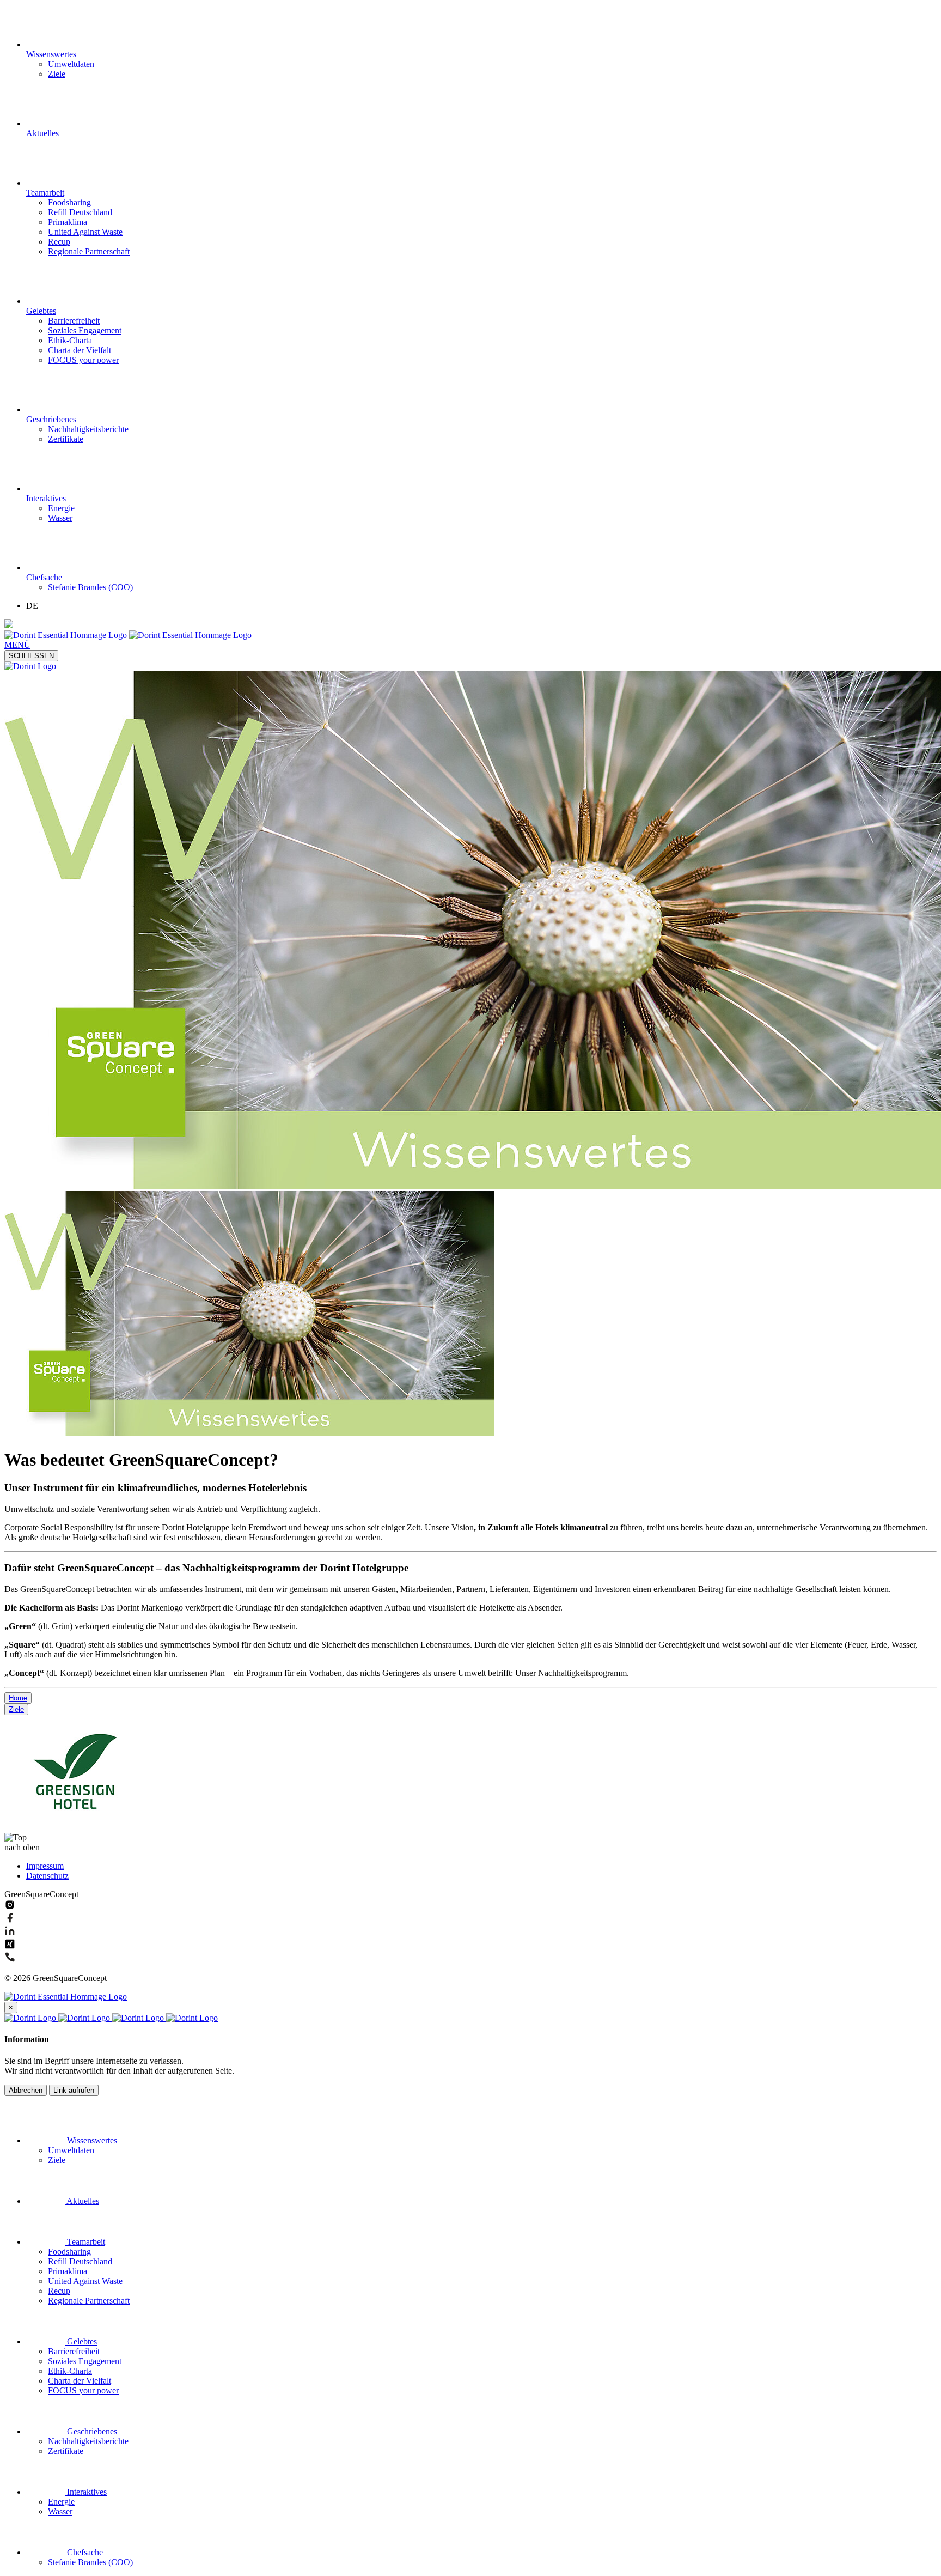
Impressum (45, 1866)
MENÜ (17, 645)
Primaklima (68, 222)
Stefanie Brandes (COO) (90, 587)
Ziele (57, 74)
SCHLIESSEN (31, 656)
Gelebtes (41, 311)
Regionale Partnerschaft (89, 251)
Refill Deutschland (80, 212)
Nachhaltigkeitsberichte (88, 429)
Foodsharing (69, 202)
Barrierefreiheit (74, 321)
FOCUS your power (83, 360)
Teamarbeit (45, 193)
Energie (61, 508)
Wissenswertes (51, 54)
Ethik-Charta (70, 340)
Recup (59, 242)
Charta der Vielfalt (80, 350)
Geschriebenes (51, 419)
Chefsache (44, 577)
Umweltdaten (71, 64)
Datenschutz (47, 1876)
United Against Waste (85, 232)
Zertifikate (66, 439)
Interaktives (46, 498)
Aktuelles (42, 133)
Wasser (60, 518)
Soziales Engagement (85, 330)
